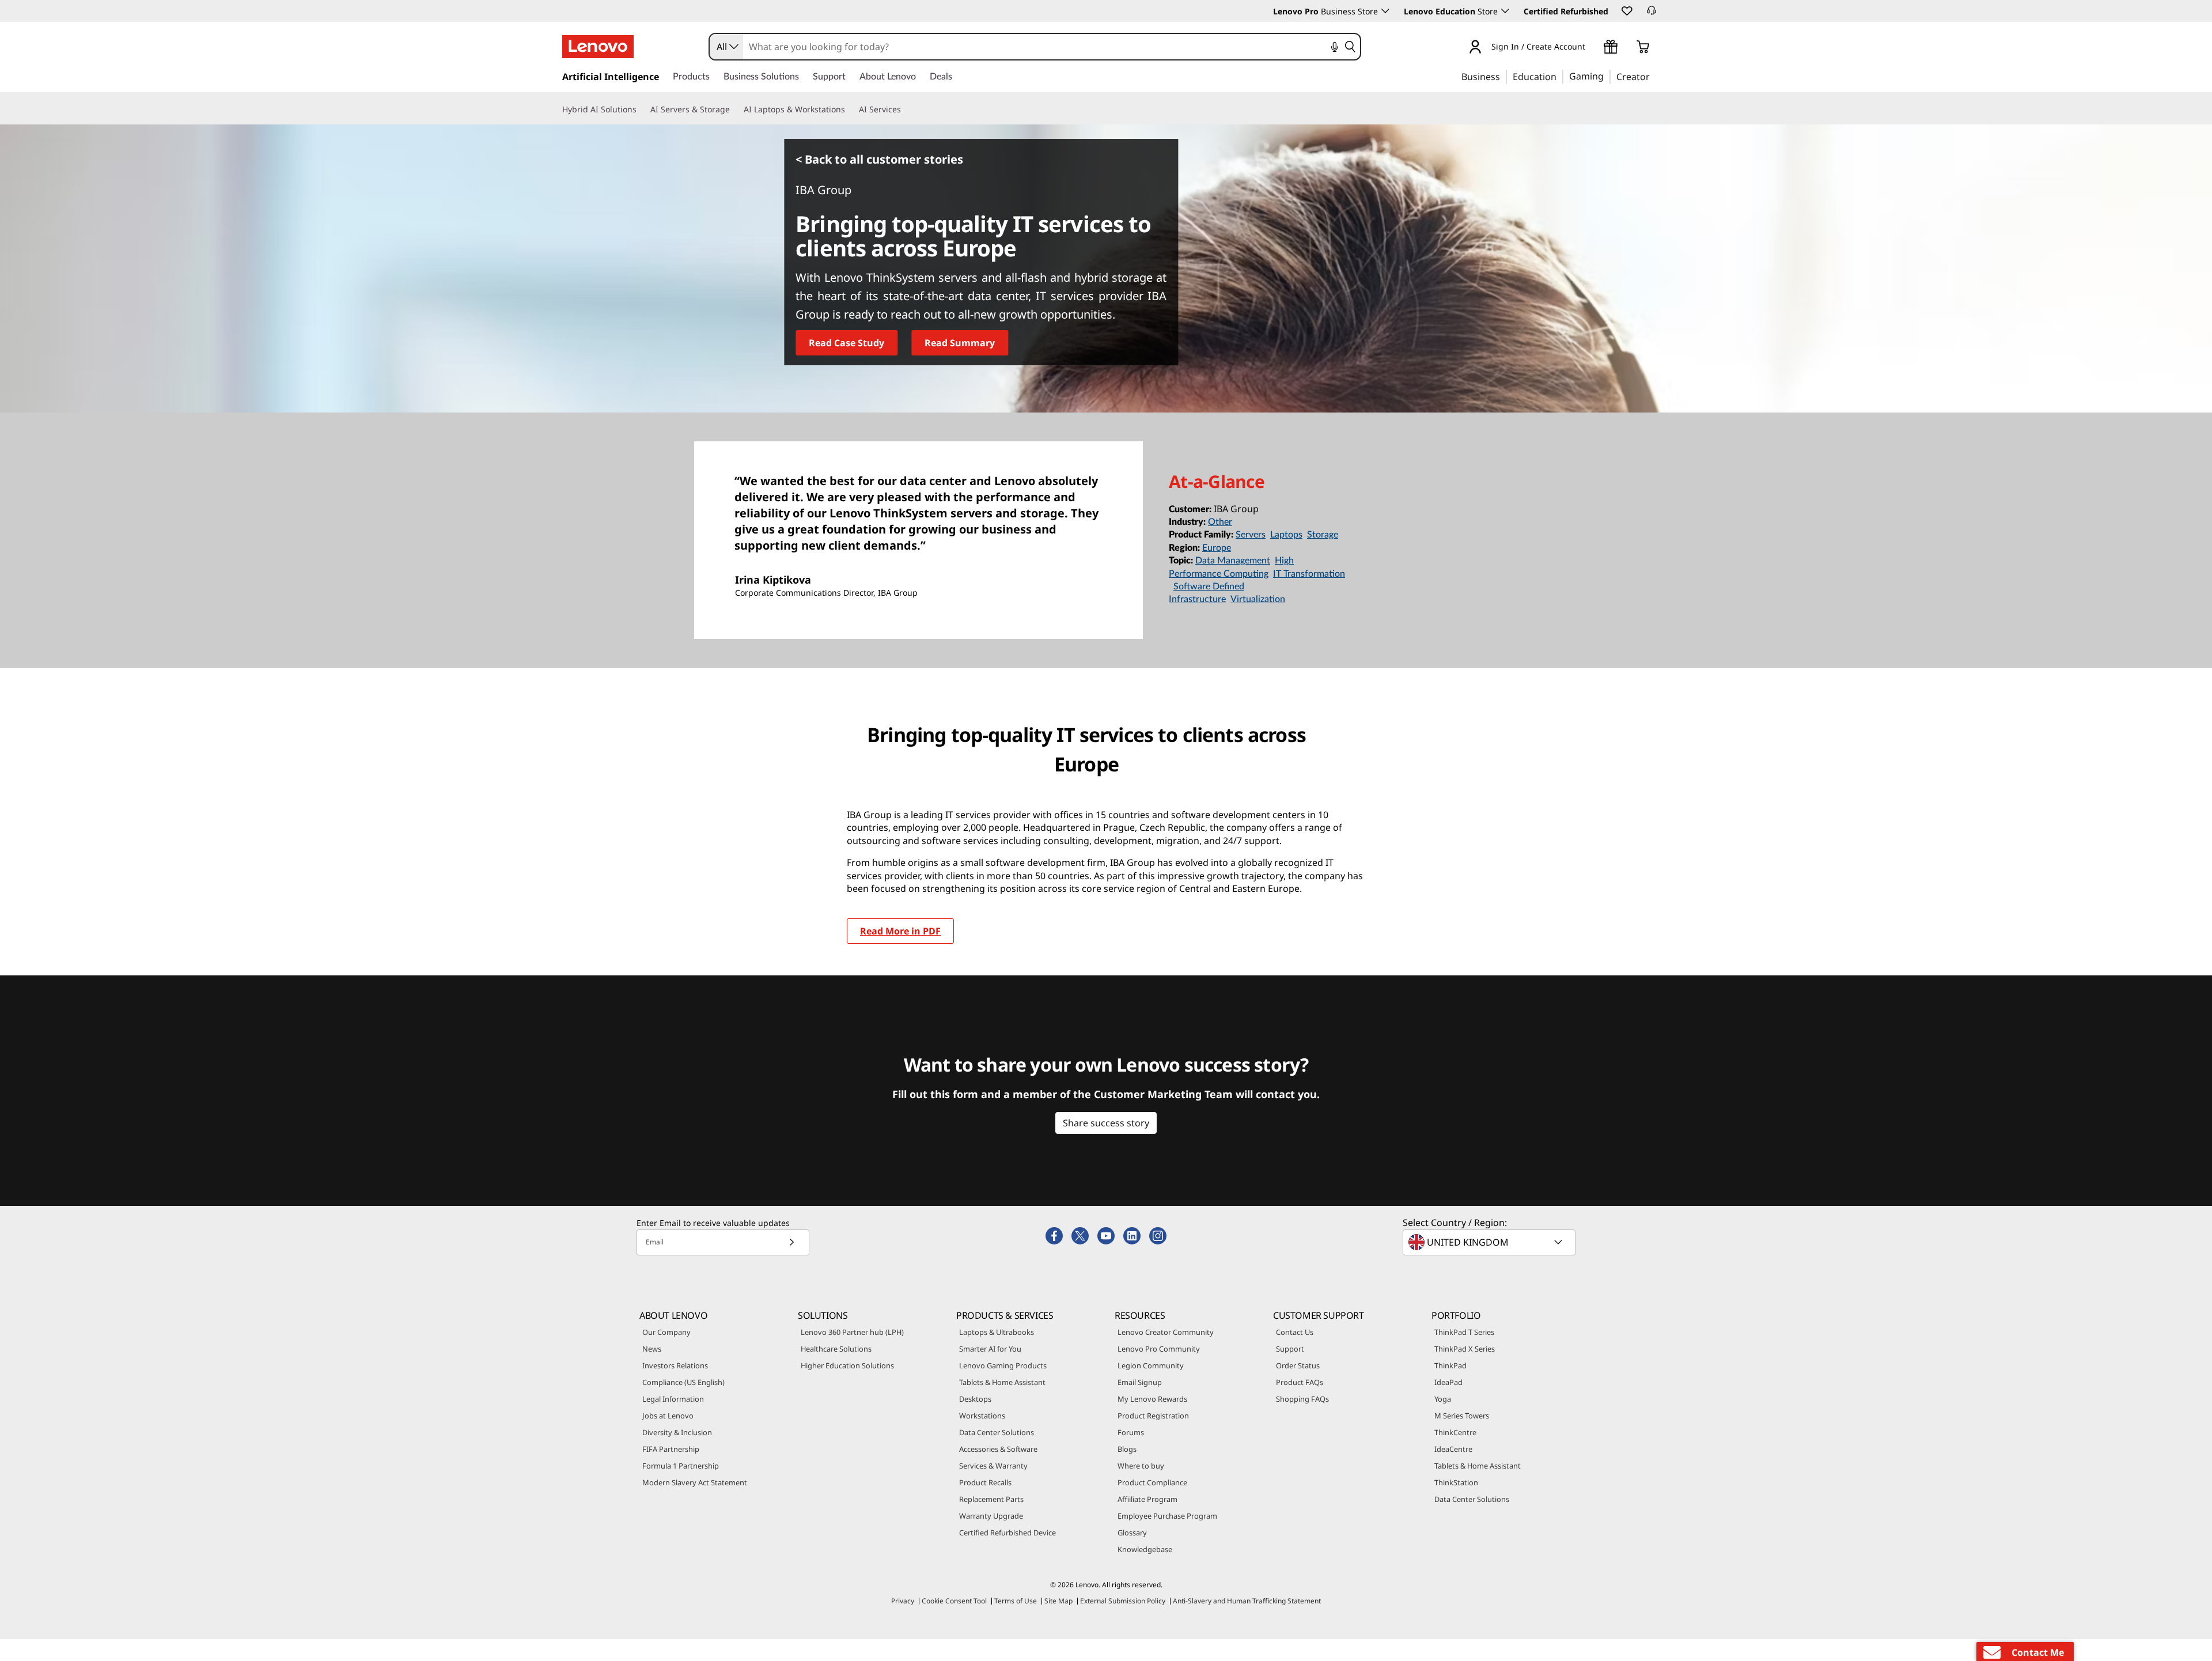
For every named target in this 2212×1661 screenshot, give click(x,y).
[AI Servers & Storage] (734, 109)
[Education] (1560, 76)
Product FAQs (1300, 1382)
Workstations (982, 1416)
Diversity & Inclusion (677, 1432)
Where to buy (1141, 1466)
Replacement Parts (991, 1499)
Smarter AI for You (990, 1349)
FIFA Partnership (671, 1449)
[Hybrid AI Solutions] (641, 109)
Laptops (1286, 535)
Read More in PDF (900, 931)
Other (1220, 522)
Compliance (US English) (683, 1382)
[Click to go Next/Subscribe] (791, 1242)
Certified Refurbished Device (1007, 1533)
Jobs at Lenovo (668, 1416)
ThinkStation (1456, 1482)
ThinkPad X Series (1465, 1349)
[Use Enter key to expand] (1592, 48)
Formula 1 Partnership (681, 1466)
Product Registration (1153, 1416)
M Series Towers (1462, 1416)
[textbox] (1490, 1242)
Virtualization (1258, 599)
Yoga (1443, 1399)
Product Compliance (1152, 1482)
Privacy (903, 1601)
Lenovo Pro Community (1159, 1349)
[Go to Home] (598, 47)
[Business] (1503, 76)
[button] (1626, 10)
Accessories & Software (998, 1449)
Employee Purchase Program (1167, 1516)
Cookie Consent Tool (954, 1601)
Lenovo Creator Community (1166, 1332)
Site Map (1058, 1601)
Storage (1323, 535)
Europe (1217, 548)
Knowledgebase (1145, 1549)
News (652, 1349)
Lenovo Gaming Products (1003, 1365)
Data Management (1233, 561)
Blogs (1127, 1449)
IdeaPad (1448, 1382)
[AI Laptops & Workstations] (850, 109)
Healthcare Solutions (836, 1349)
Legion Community (1151, 1365)
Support (1290, 1349)
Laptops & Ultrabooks (997, 1332)
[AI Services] (906, 109)
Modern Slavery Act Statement (695, 1482)
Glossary (1132, 1533)
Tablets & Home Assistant (1002, 1382)
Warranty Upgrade (991, 1516)
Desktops (975, 1399)
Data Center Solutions (997, 1432)
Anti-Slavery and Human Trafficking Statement (1247, 1601)
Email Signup (1140, 1382)
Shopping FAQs (1302, 1399)
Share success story (1106, 1123)
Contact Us (1295, 1332)
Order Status (1298, 1365)
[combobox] (726, 47)
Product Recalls (985, 1482)
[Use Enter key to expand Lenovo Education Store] (1505, 11)
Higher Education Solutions (847, 1365)
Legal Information (673, 1399)
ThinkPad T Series (1464, 1332)
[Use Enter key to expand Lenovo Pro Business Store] (1385, 11)
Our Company (666, 1332)
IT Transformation (1309, 574)
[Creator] (1654, 76)
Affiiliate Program (1147, 1499)
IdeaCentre (1453, 1449)
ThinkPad (1450, 1365)
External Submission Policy (1123, 1601)
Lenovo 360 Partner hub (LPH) (852, 1332)
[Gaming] (1607, 76)
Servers (1251, 535)
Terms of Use (1016, 1601)
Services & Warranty (993, 1466)
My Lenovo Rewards (1152, 1399)
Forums (1131, 1432)
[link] (1652, 14)
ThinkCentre (1455, 1432)
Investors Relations (675, 1365)
